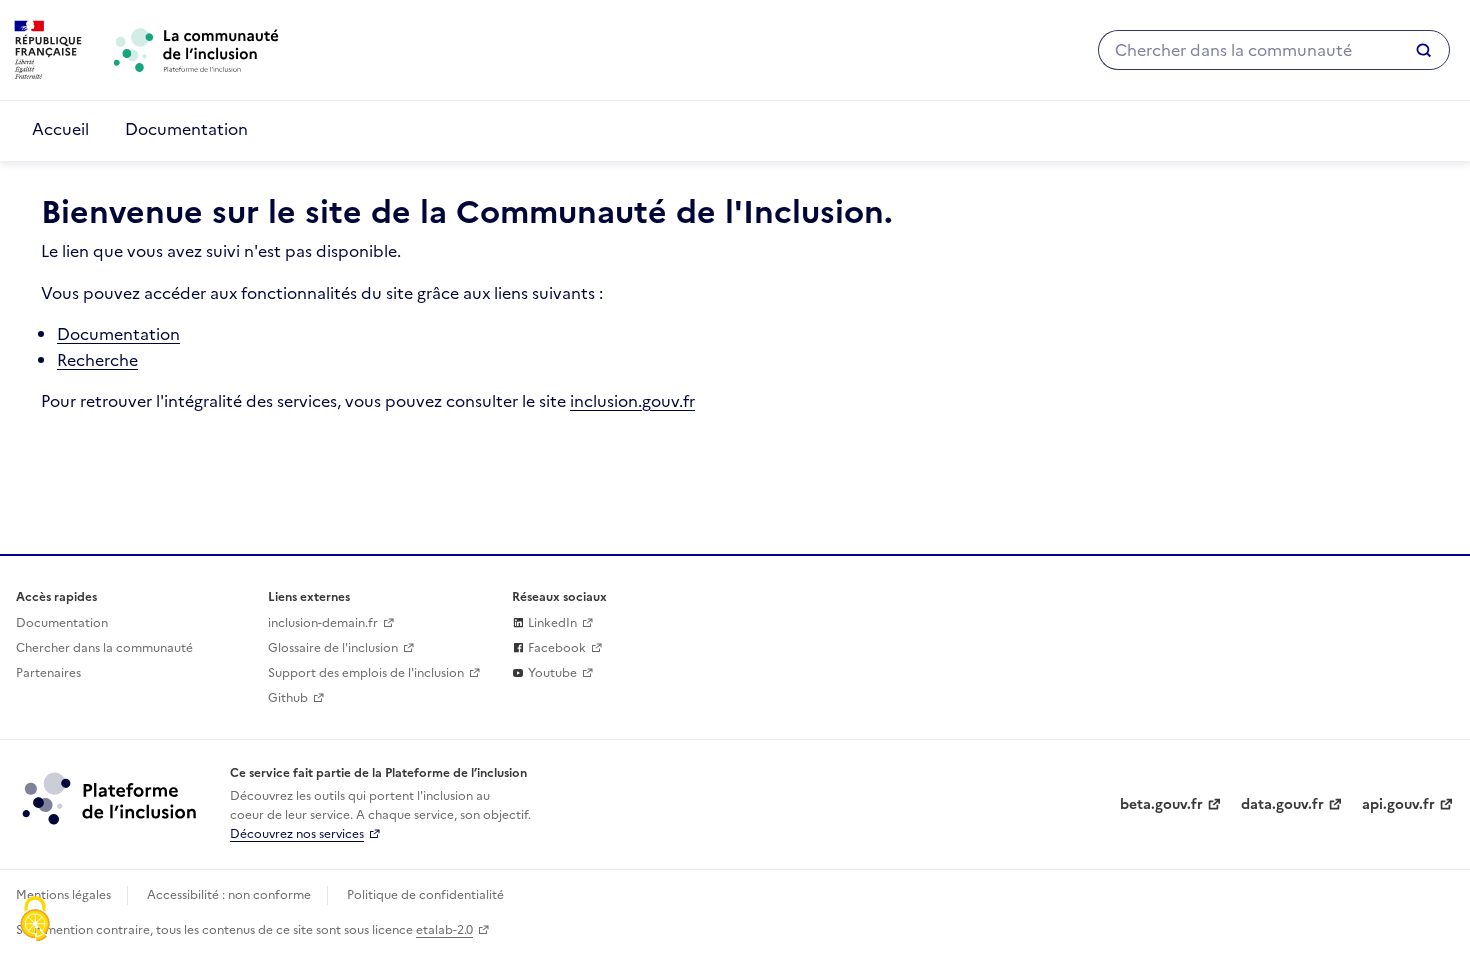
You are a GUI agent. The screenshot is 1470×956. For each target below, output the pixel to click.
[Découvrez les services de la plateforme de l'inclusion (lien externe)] (111, 798)
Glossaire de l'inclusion (333, 648)
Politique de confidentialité (425, 895)
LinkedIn (551, 623)
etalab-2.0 (444, 930)
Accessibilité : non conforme (229, 895)
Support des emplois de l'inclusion (366, 673)
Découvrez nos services (297, 834)
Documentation (186, 129)
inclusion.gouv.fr (632, 401)
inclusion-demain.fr (323, 623)
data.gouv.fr (1282, 804)
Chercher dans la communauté (104, 648)
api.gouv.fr (1398, 804)
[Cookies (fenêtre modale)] (35, 921)
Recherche (97, 360)
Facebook (555, 648)
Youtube (551, 673)
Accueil (60, 129)
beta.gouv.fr (1161, 804)
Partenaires (48, 673)
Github (288, 698)
